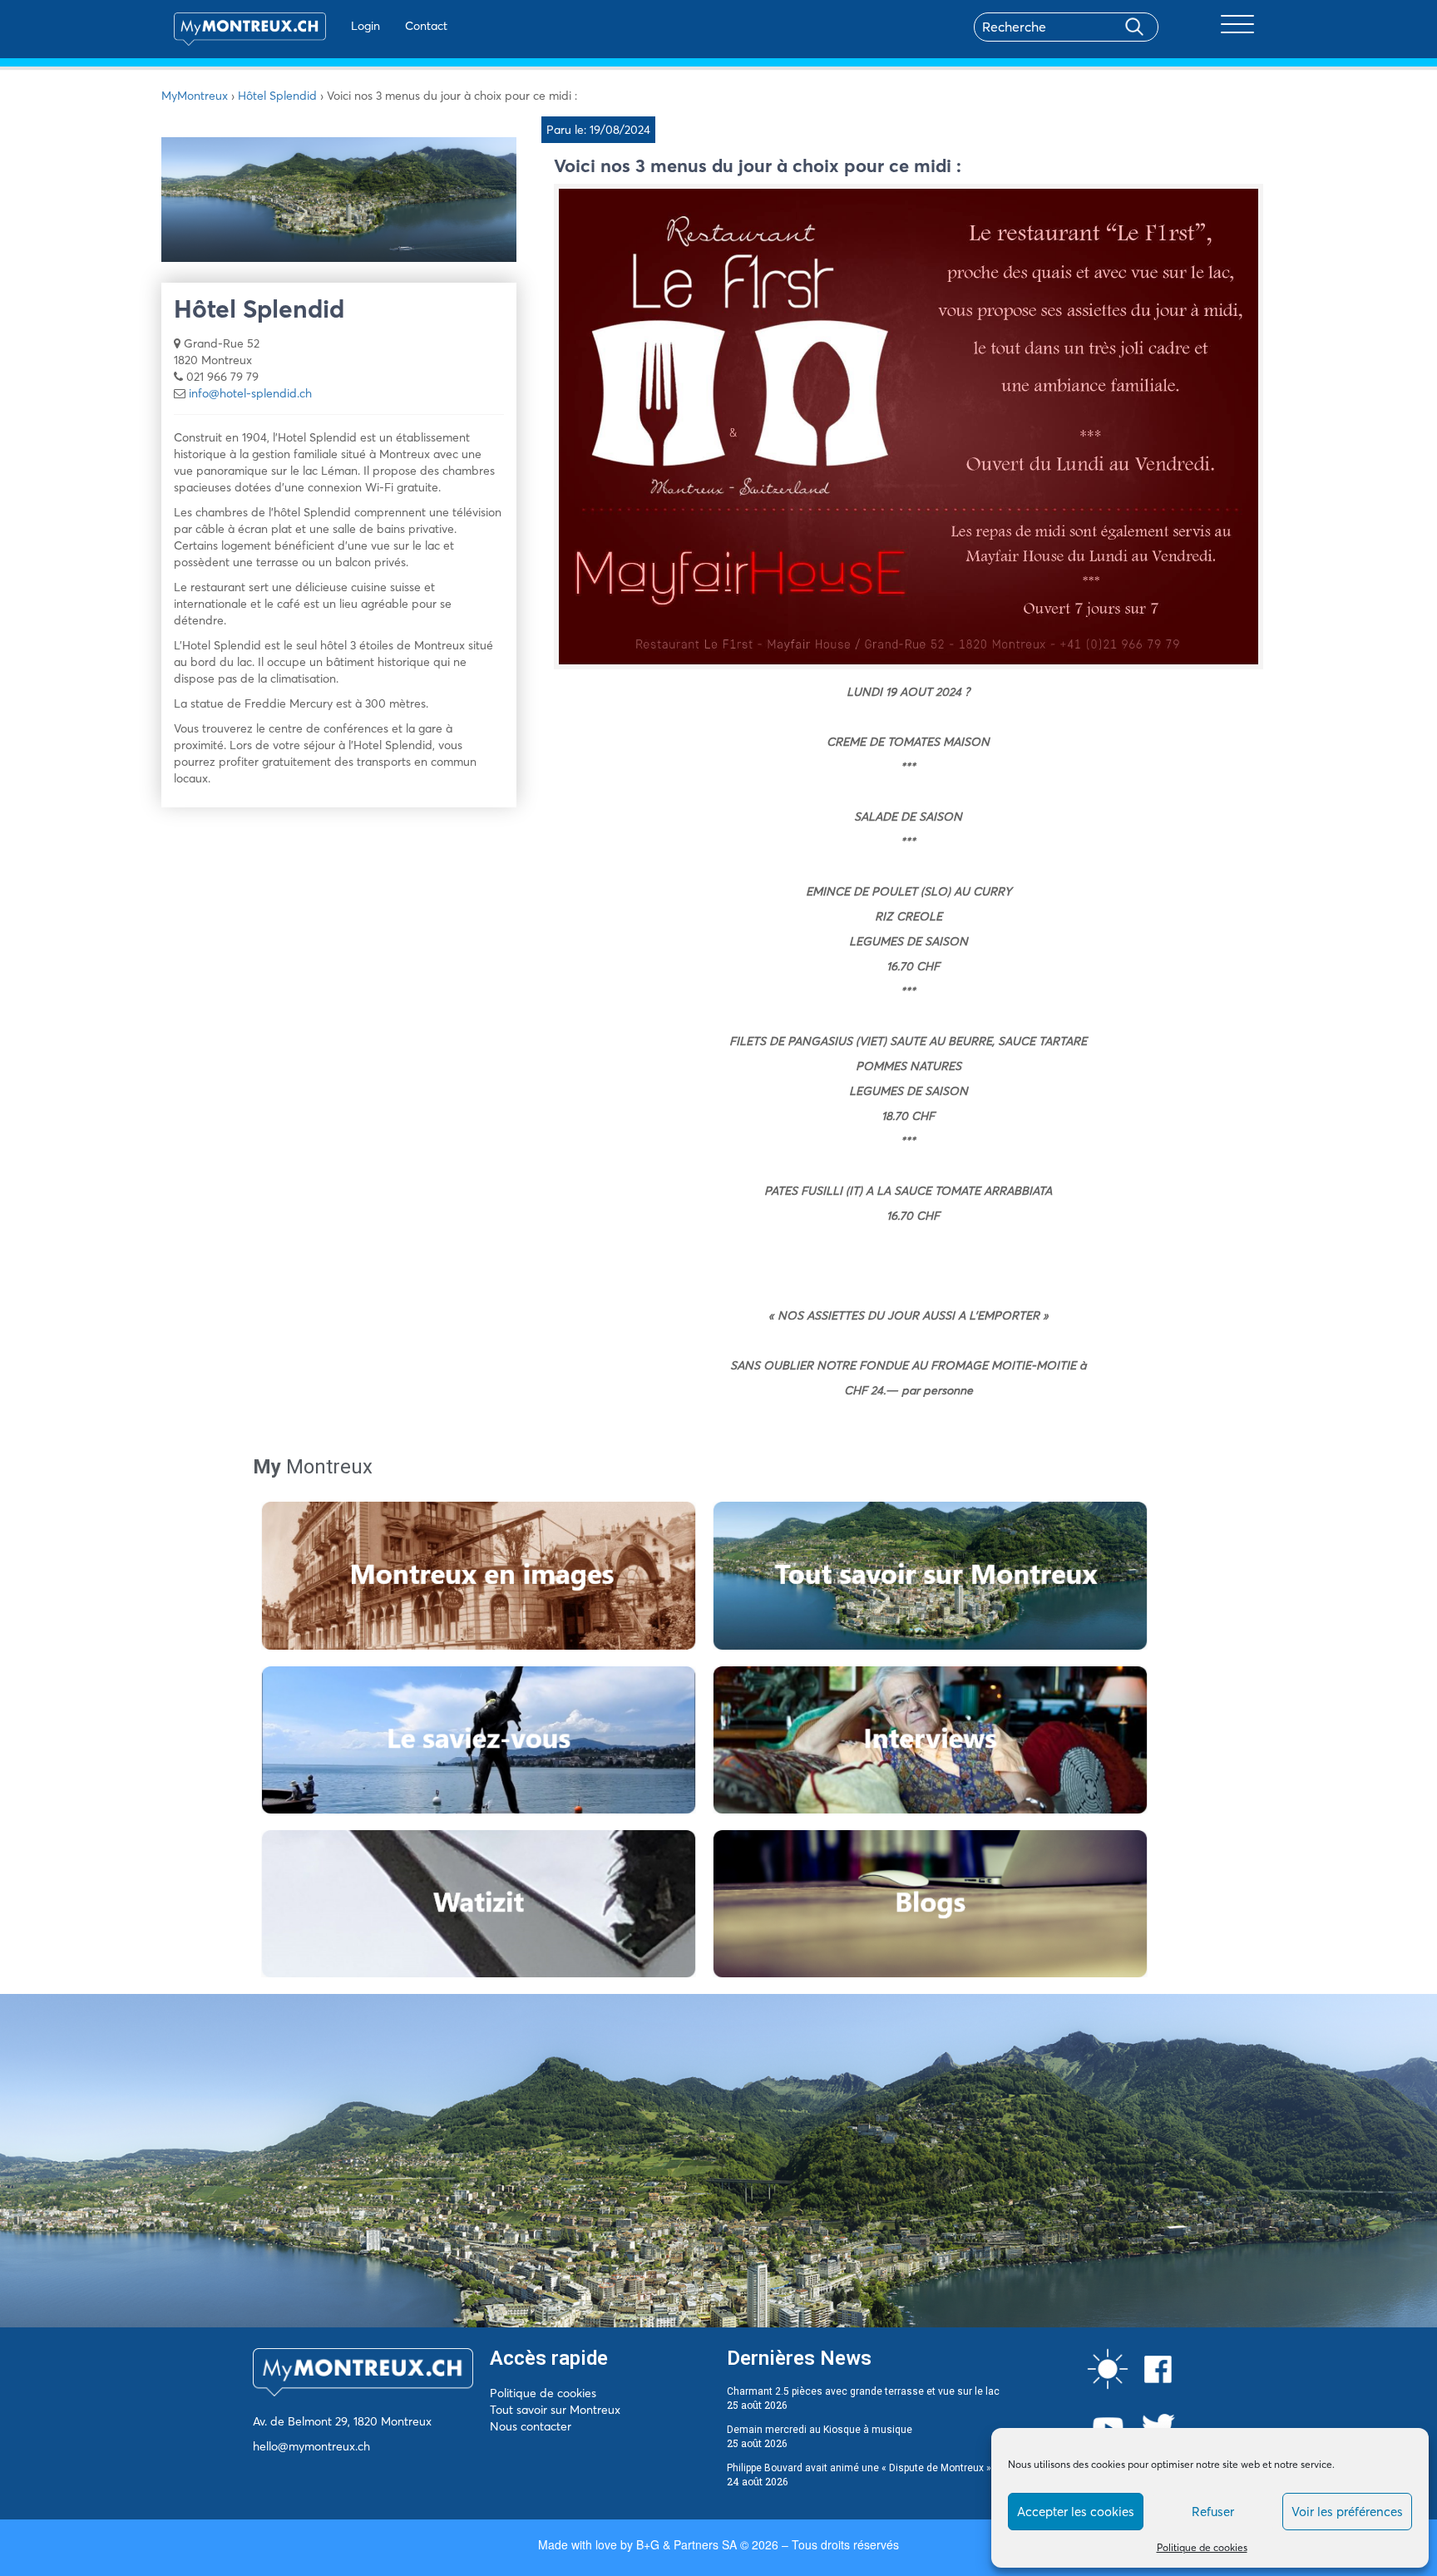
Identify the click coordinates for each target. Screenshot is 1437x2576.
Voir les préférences (1347, 2512)
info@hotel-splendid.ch (250, 393)
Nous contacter (531, 2426)
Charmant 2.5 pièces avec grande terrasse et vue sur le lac (863, 2391)
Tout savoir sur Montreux (555, 2410)
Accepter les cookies (1076, 2512)
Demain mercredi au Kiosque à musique (820, 2430)
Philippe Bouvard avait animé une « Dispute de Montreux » (859, 2468)
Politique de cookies (1202, 2547)
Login (365, 26)
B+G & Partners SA (686, 2544)
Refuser (1213, 2512)
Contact (426, 26)
